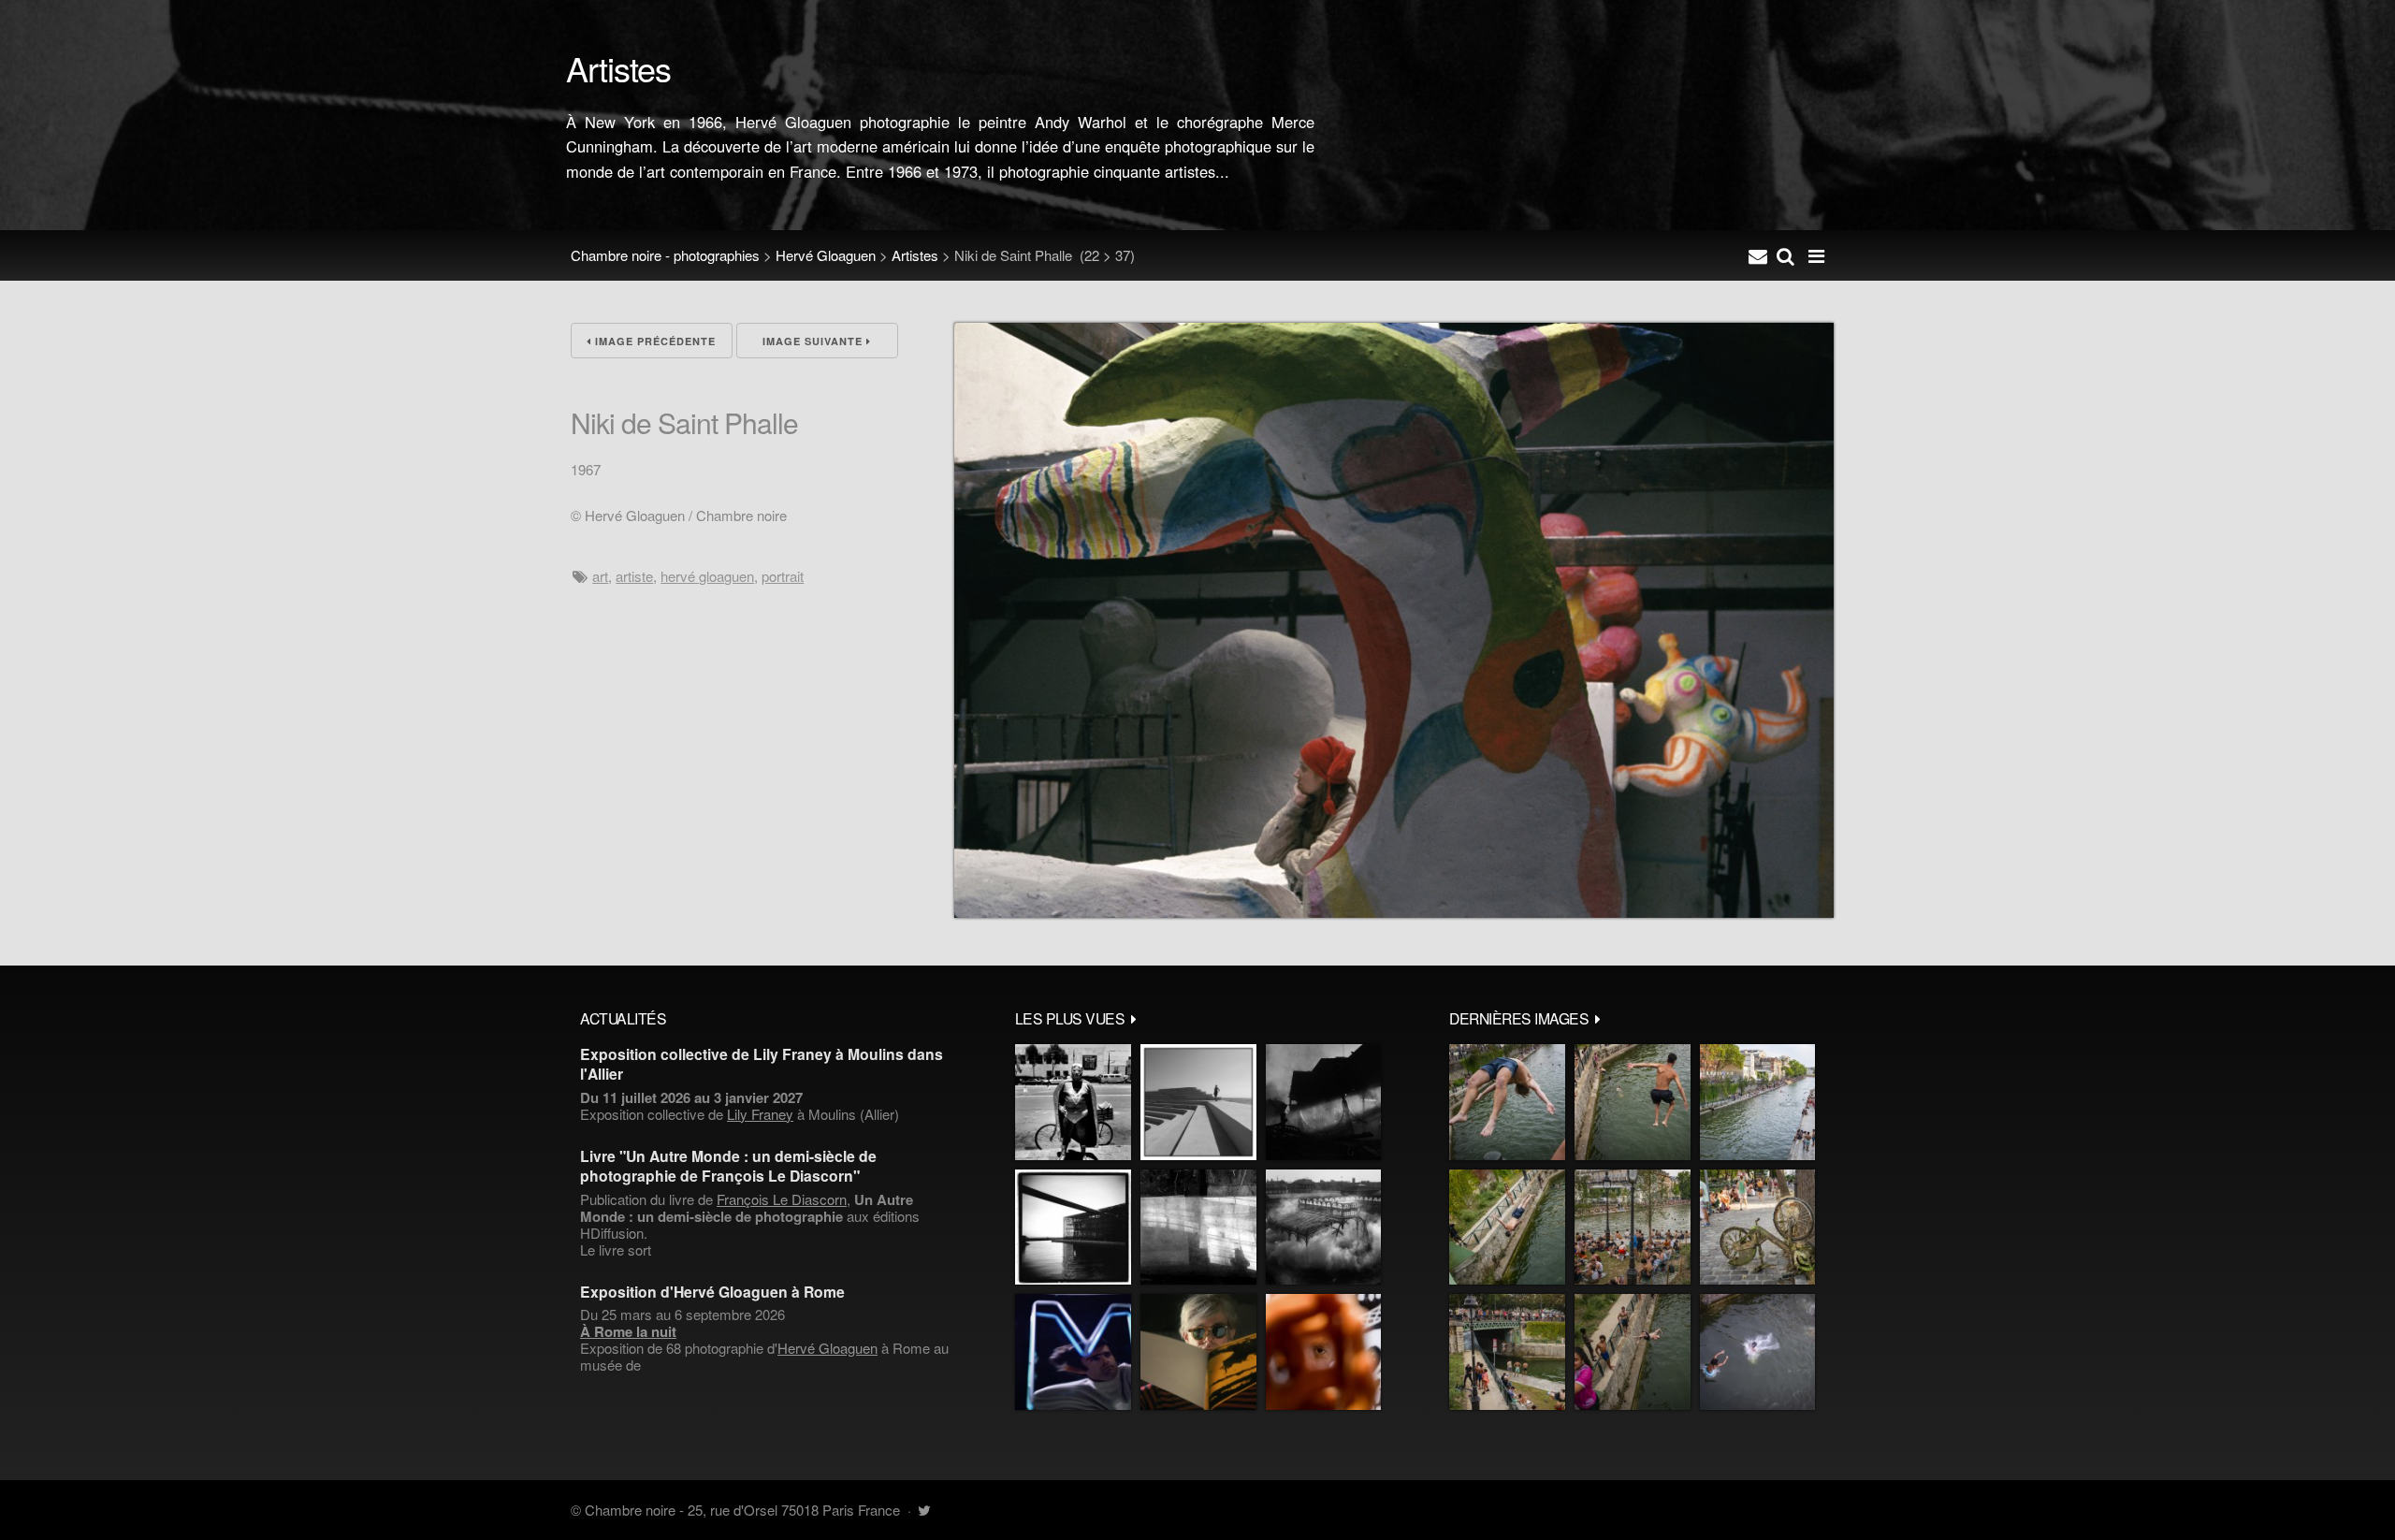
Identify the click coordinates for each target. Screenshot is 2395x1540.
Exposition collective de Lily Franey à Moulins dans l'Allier (762, 1064)
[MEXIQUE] (1073, 1102)
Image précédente (653, 341)
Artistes (915, 255)
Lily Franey (760, 1114)
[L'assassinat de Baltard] (1323, 1102)
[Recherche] (1785, 255)
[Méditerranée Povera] (1198, 1102)
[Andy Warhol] (1198, 1352)
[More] (1134, 1018)
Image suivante (814, 341)
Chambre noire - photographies (665, 255)
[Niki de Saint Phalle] (1394, 912)
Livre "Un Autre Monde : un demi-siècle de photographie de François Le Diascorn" (728, 1166)
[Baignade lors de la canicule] (1507, 1102)
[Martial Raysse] (1073, 1352)
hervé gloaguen (707, 576)
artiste (634, 576)
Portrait (783, 576)
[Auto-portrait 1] (1198, 1228)
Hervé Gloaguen (826, 255)
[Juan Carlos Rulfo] (1323, 1352)
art (600, 576)
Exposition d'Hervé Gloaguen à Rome (712, 1292)
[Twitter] (924, 1510)
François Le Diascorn (782, 1199)
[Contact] (1758, 255)
